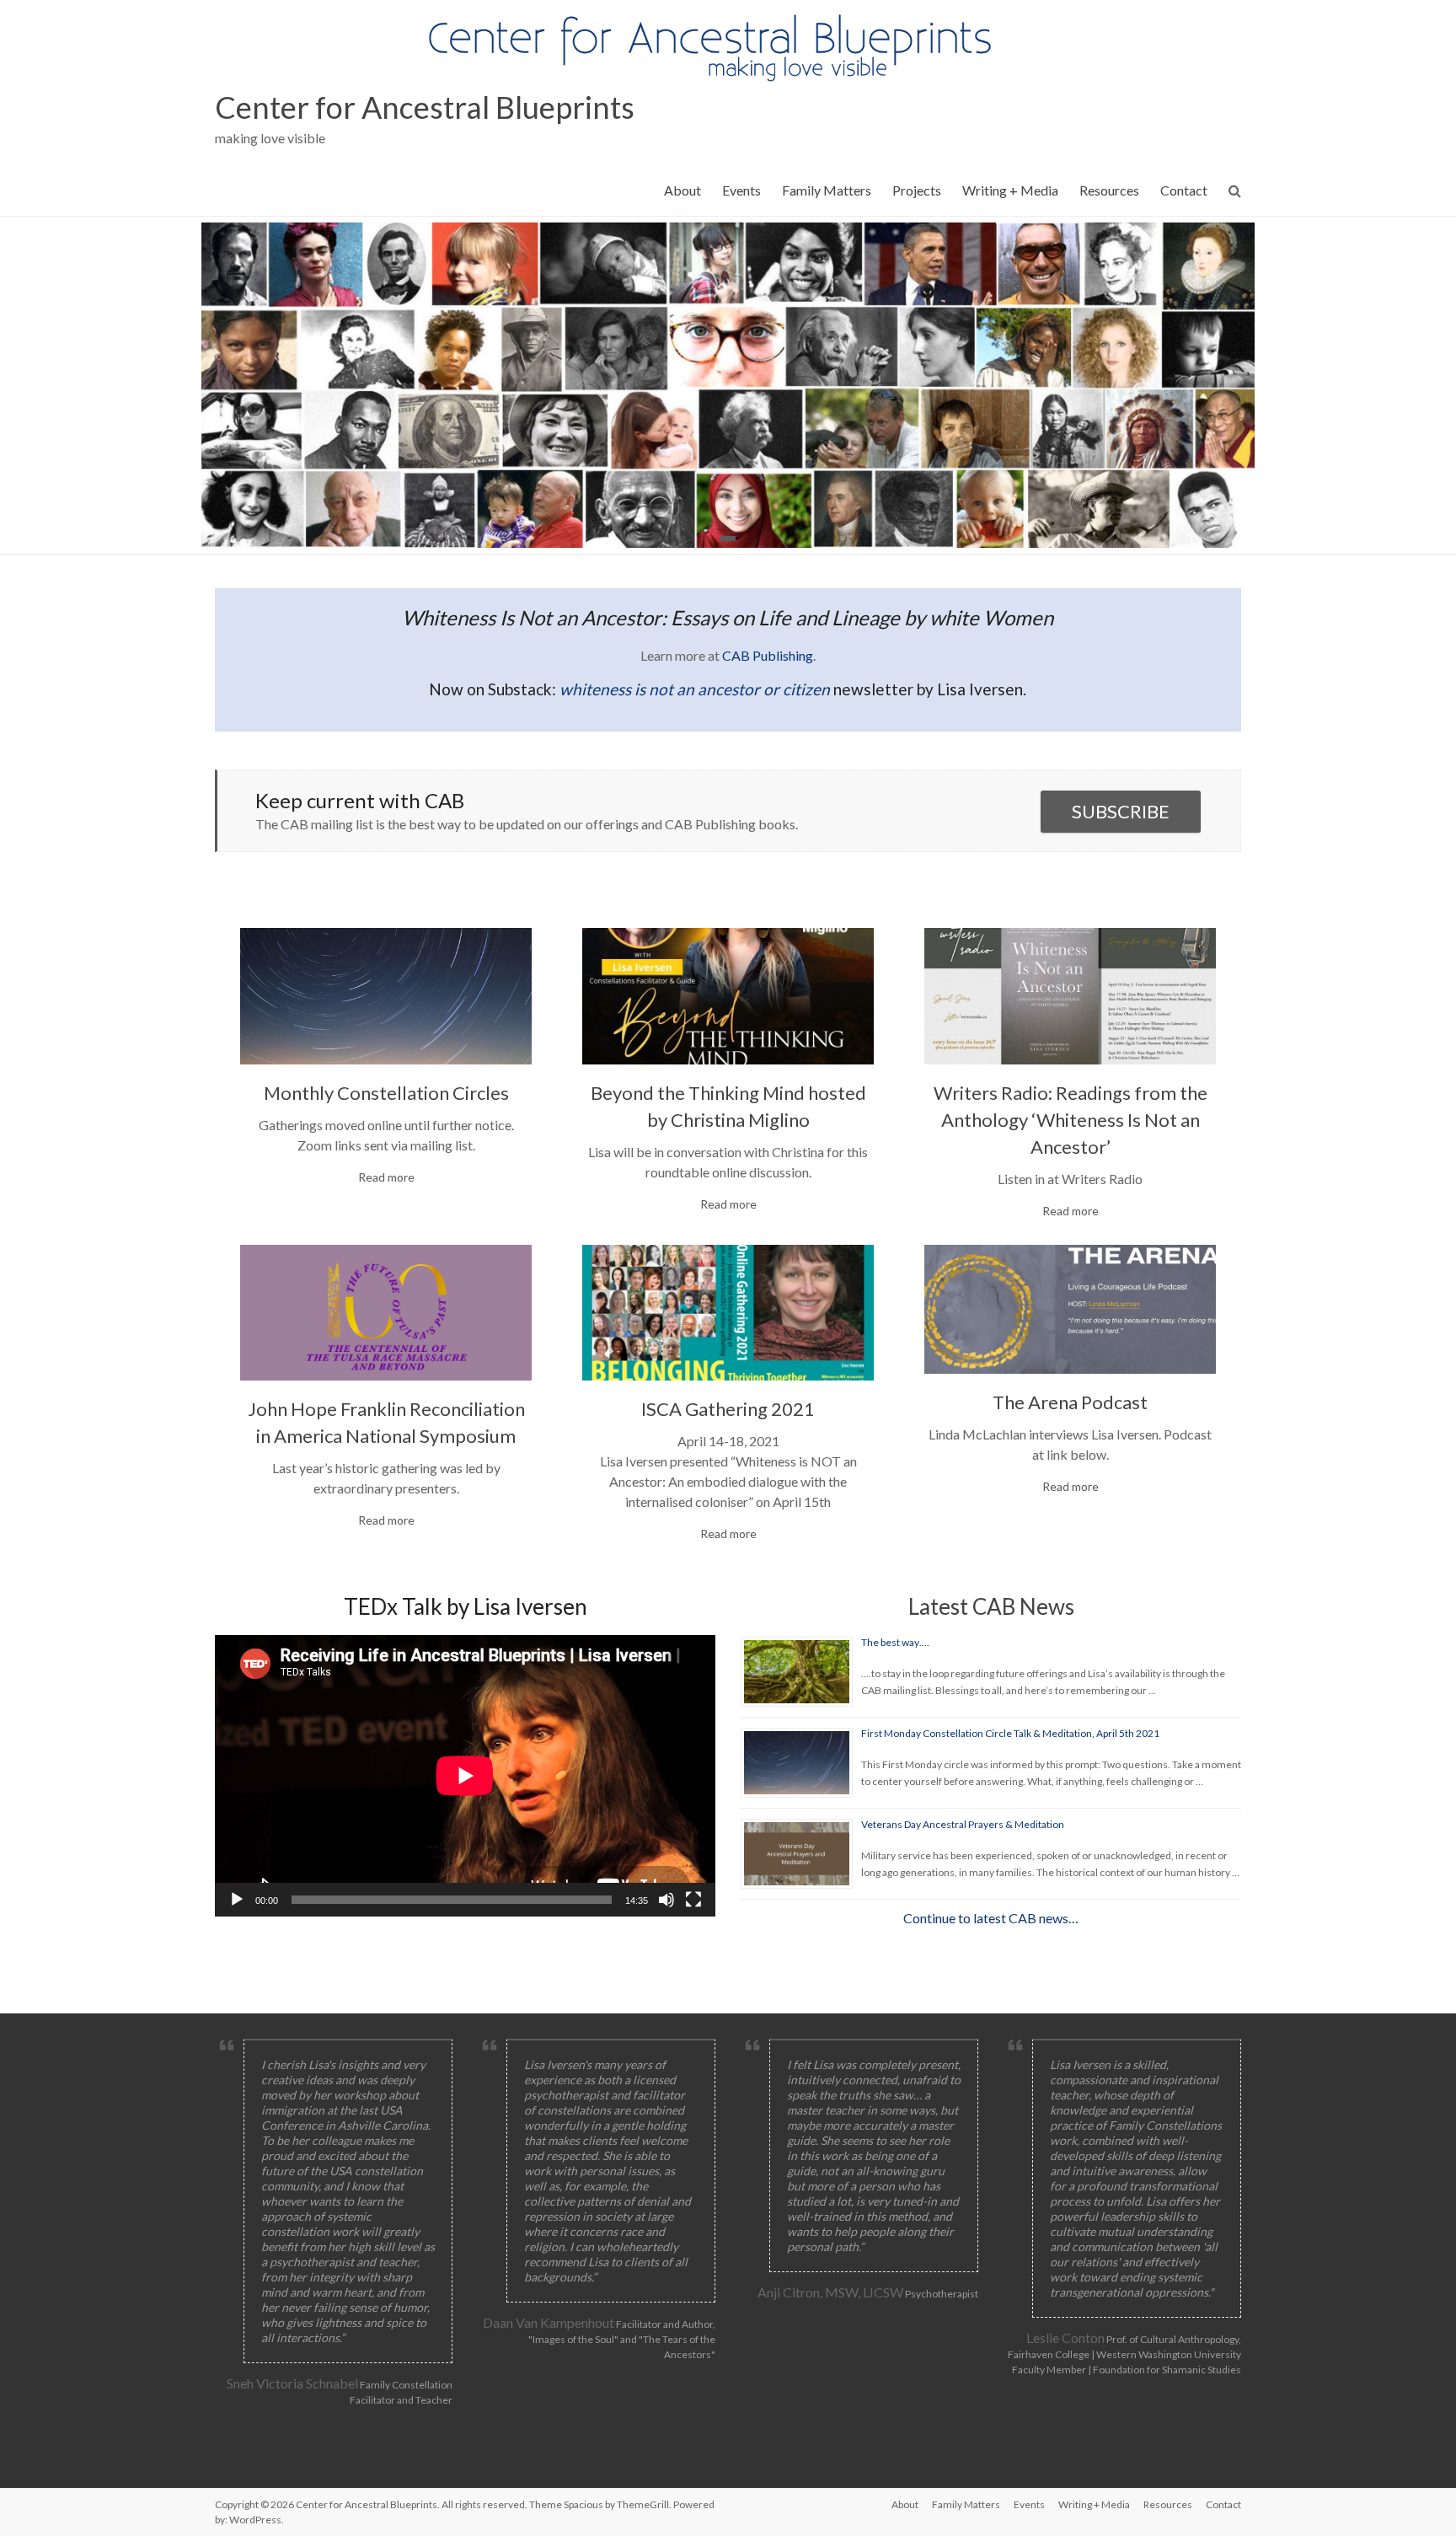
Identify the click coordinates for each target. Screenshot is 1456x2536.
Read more (386, 1177)
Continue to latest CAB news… (991, 1918)
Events (741, 190)
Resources (1109, 190)
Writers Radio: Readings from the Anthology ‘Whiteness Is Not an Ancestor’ (1071, 1120)
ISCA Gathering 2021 (728, 1409)
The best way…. (895, 1642)
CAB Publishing (768, 655)
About (682, 190)
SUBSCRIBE (1121, 811)
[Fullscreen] (693, 1900)
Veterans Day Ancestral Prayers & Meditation (963, 1824)
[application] (465, 1776)
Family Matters (827, 190)
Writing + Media (1010, 190)
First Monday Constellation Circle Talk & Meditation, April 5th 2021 (1010, 1733)
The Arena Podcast (1070, 1402)
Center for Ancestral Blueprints (425, 107)
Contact (1184, 190)
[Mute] (666, 1900)
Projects (917, 190)
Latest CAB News (991, 1606)
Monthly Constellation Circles (386, 1093)
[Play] (237, 1900)
